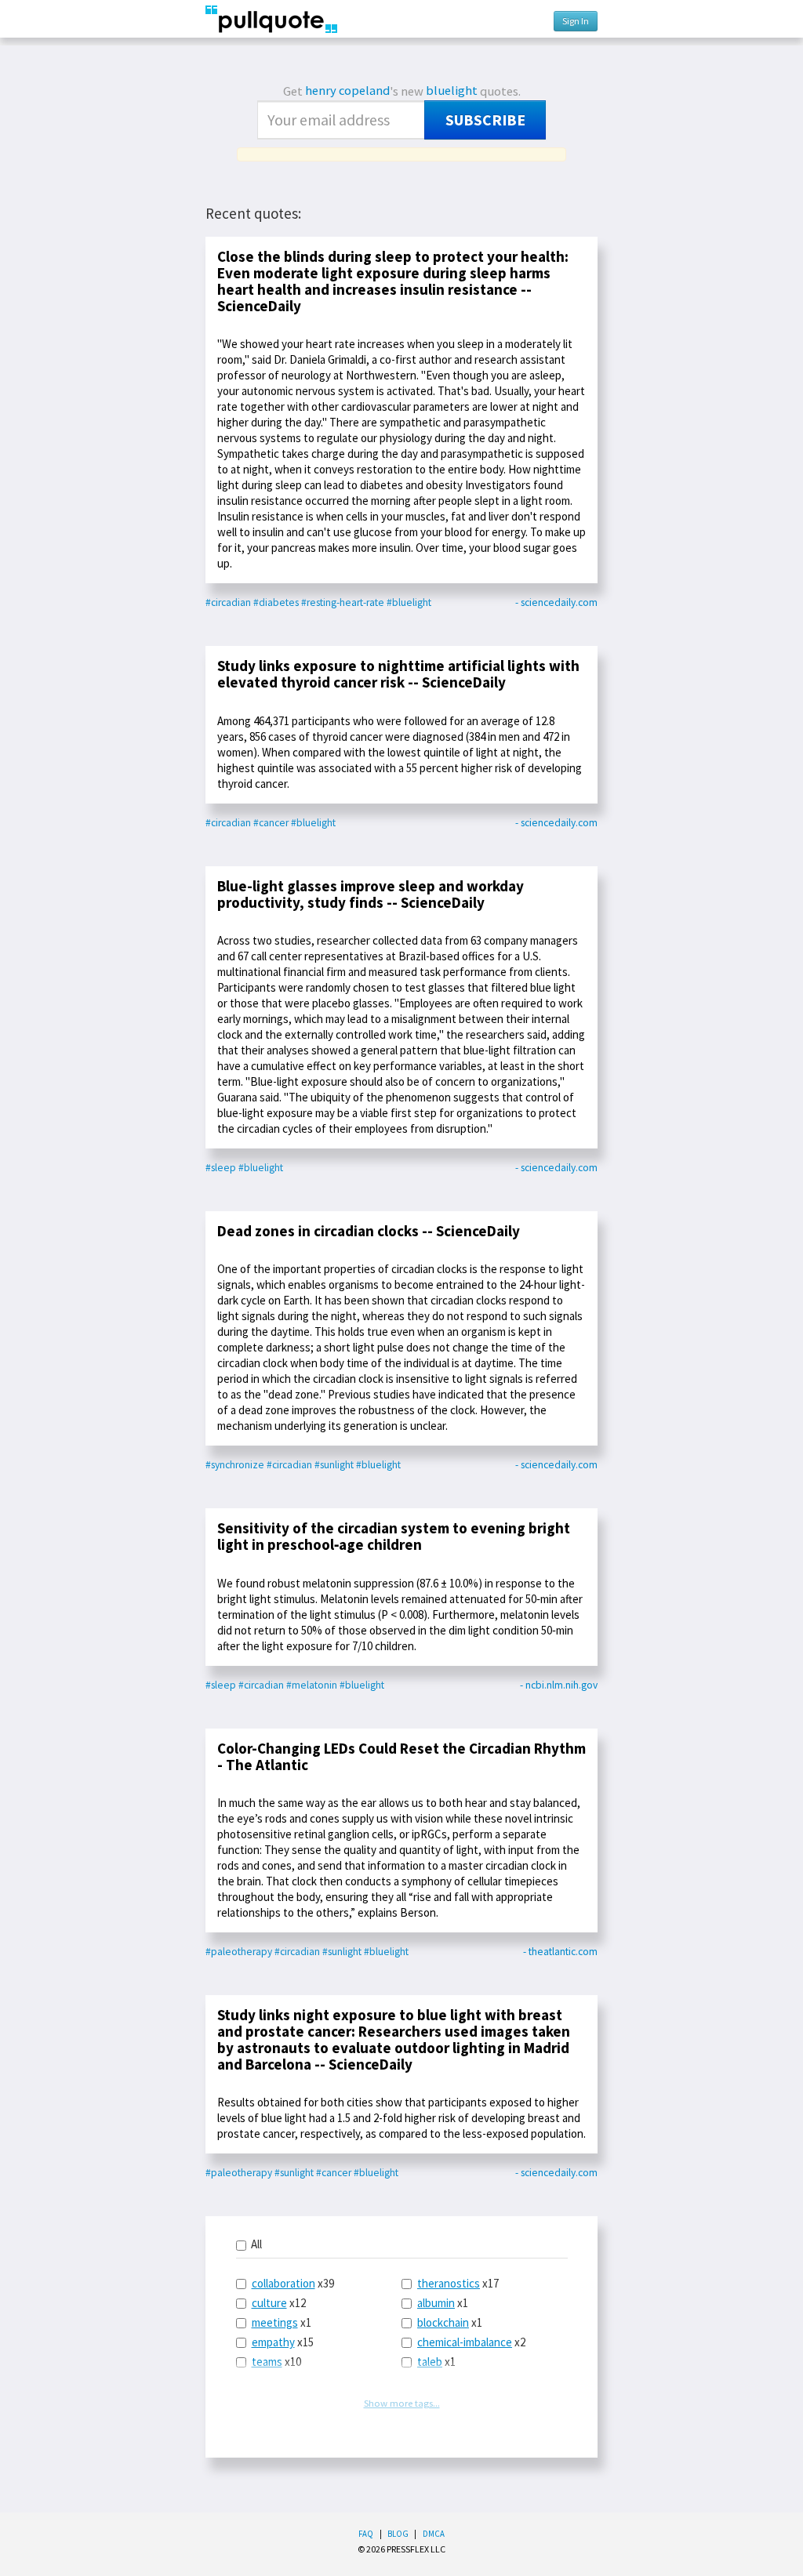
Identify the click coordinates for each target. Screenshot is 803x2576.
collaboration (283, 2283)
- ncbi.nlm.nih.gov (559, 1685)
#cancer (271, 823)
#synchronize (235, 1465)
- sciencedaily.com (556, 602)
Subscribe (485, 120)
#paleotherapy (239, 1952)
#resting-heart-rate (343, 602)
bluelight (452, 91)
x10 (276, 2362)
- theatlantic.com (560, 1952)
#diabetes (276, 602)
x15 (283, 2342)
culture (269, 2303)
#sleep (221, 1168)
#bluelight (409, 602)
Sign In (576, 21)
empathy (273, 2342)
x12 (279, 2303)
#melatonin (312, 1685)
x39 (293, 2283)
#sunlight (334, 1465)
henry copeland (347, 91)
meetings (275, 2322)
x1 (282, 2322)
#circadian (228, 602)
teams (267, 2362)
